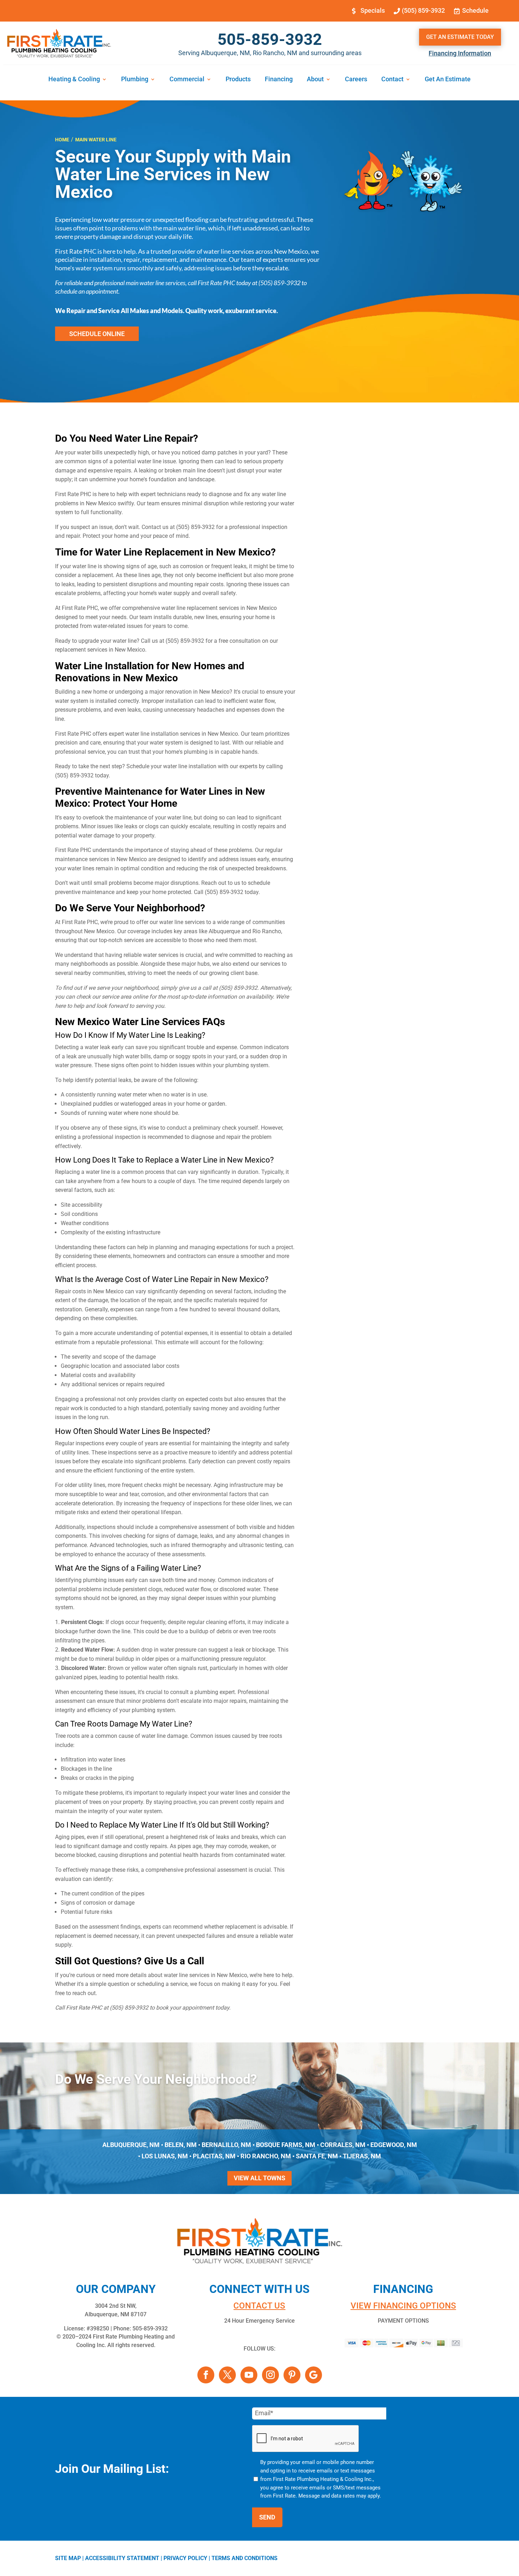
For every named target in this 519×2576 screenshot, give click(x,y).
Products (238, 80)
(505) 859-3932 (423, 10)
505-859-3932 (270, 39)
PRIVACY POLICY (185, 2558)
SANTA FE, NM (317, 2156)
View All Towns (259, 2178)
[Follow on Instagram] (270, 2375)
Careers (356, 80)
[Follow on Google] (314, 2375)
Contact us (259, 2306)
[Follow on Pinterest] (292, 2375)
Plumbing (135, 80)
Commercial (187, 80)
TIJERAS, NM (362, 2156)
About (315, 80)
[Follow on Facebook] (206, 2375)
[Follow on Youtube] (249, 2375)
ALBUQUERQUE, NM (131, 2145)
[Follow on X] (227, 2375)
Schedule (475, 10)
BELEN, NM (181, 2145)
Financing (279, 80)
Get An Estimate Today (460, 37)
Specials (373, 10)
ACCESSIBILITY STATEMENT (122, 2558)
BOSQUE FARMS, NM (286, 2145)
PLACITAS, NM (214, 2156)
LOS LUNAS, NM (165, 2156)
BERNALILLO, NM (226, 2145)
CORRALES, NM (343, 2145)
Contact (392, 80)
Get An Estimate (448, 80)
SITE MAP (68, 2558)
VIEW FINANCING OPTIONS (403, 2306)
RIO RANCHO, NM (266, 2156)
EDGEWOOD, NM (394, 2145)
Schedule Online (97, 334)
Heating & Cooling (74, 80)
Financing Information (460, 53)
